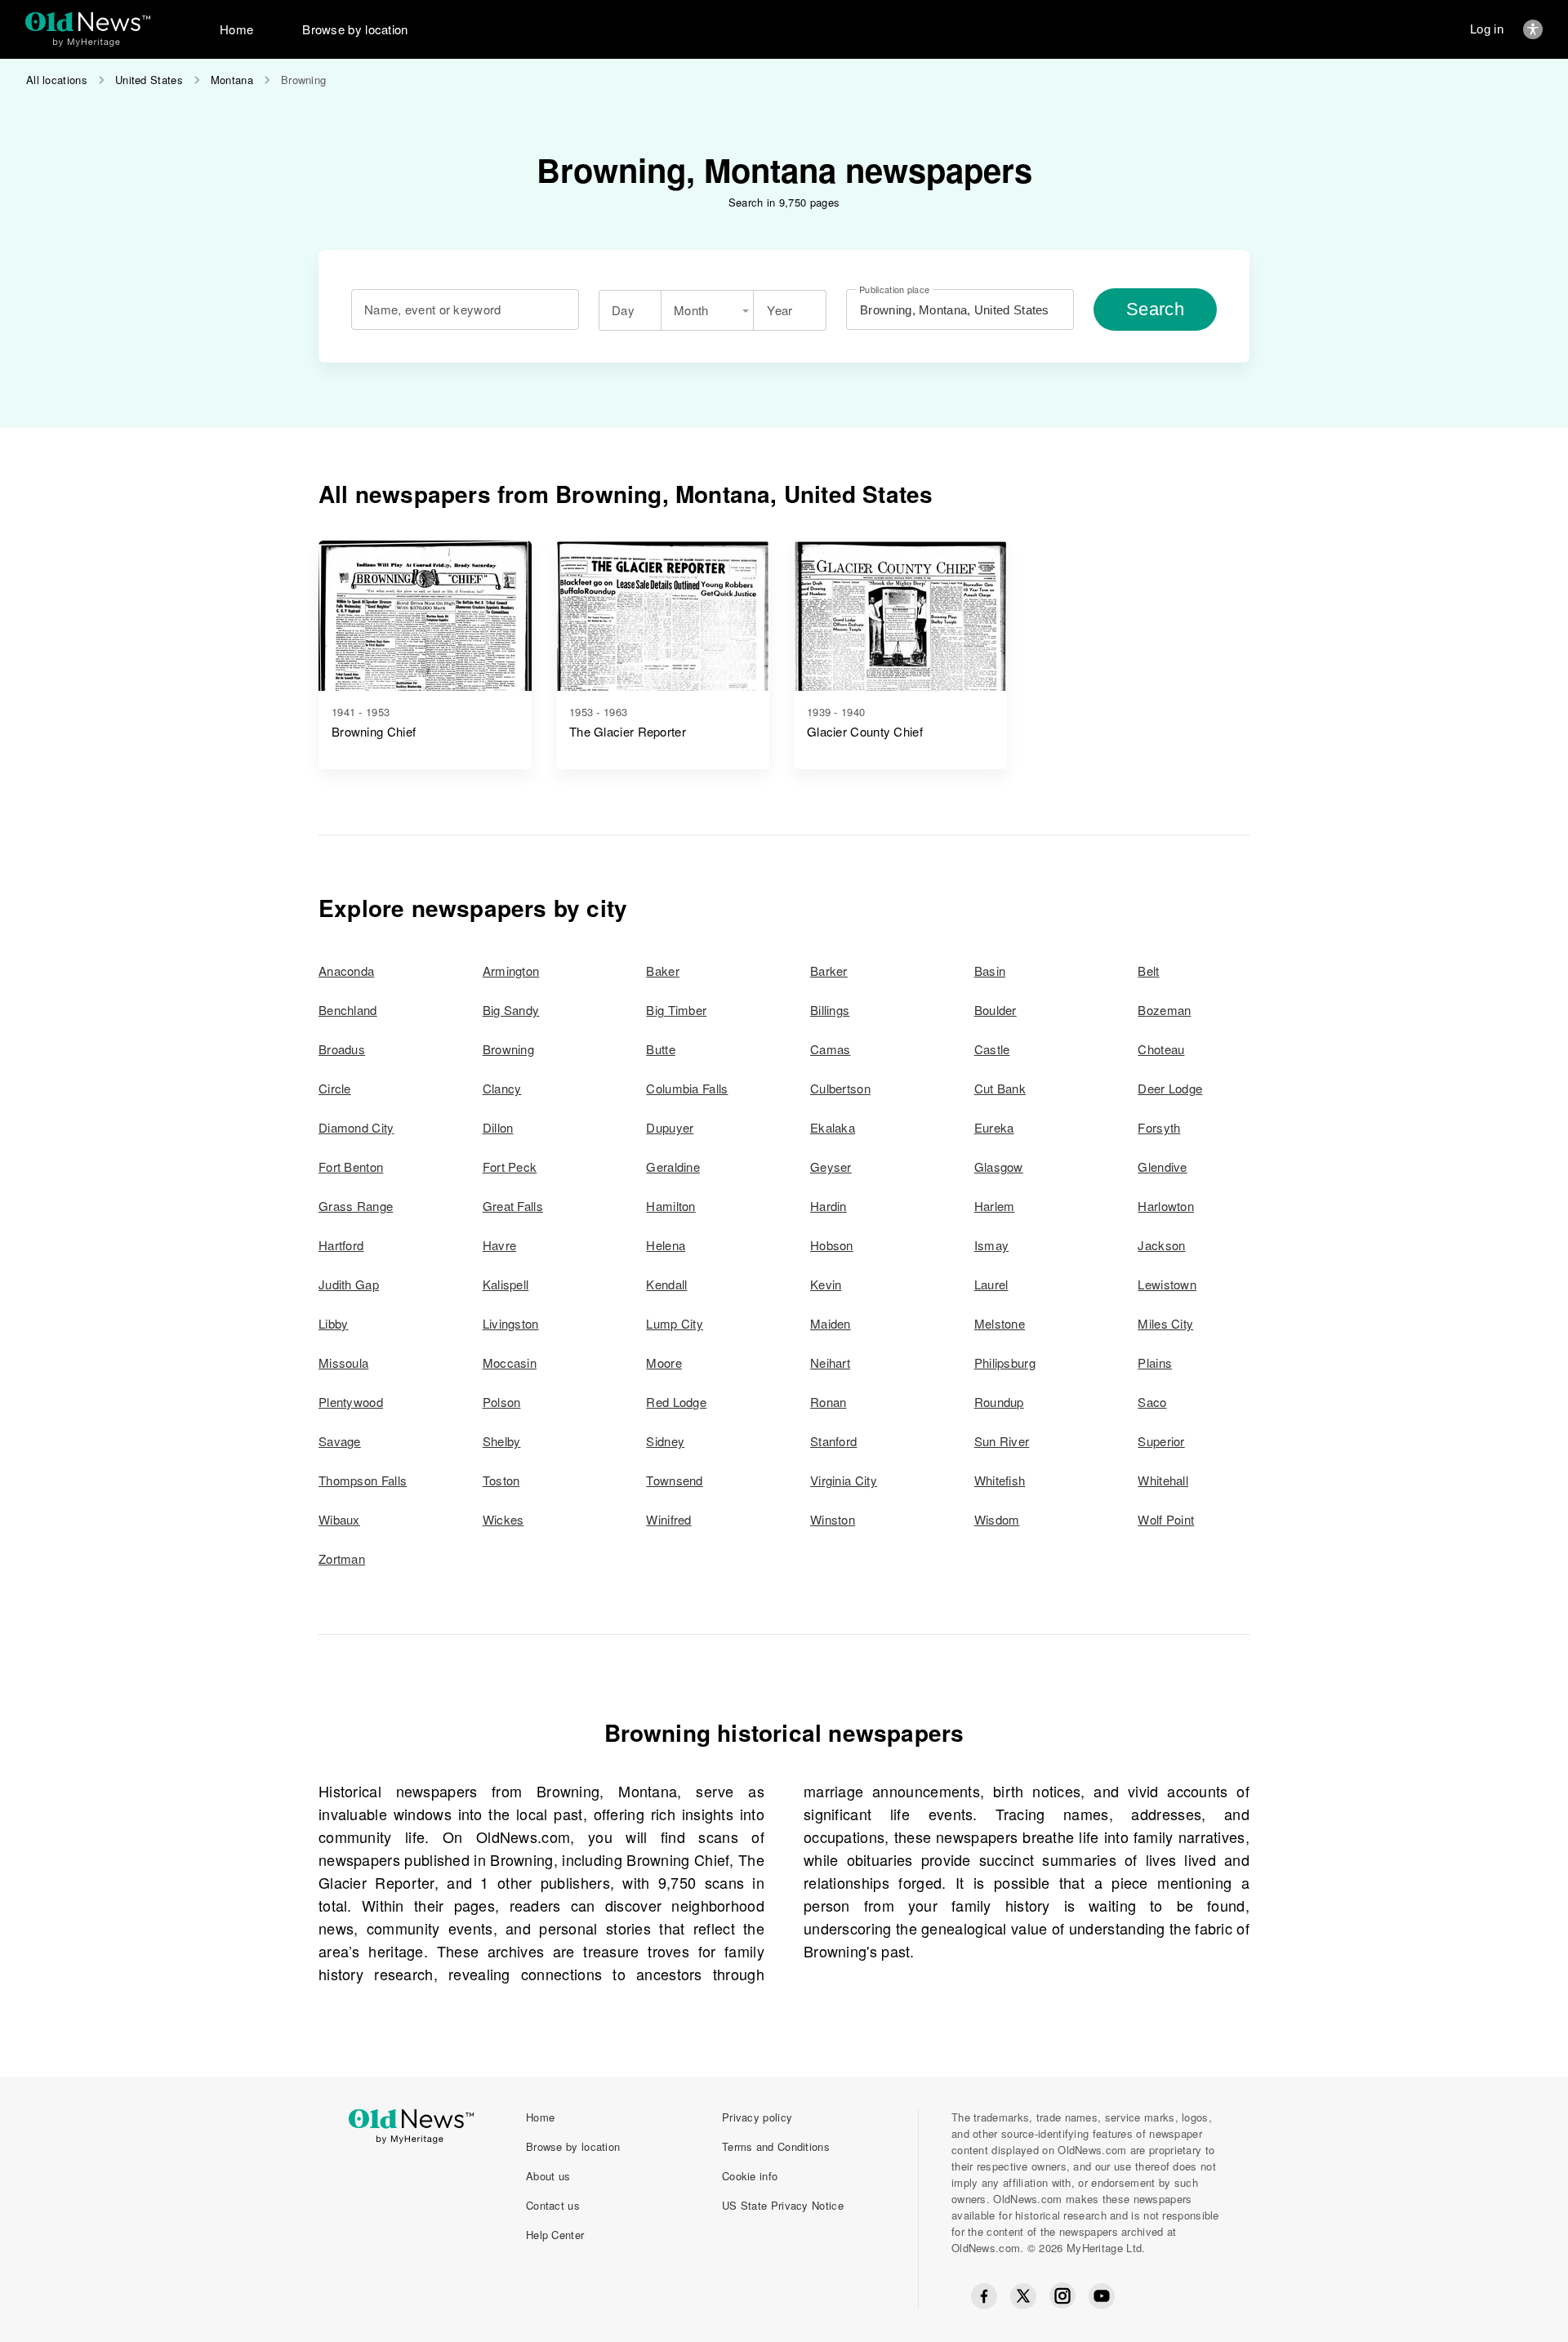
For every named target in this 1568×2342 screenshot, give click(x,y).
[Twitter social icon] (1023, 2296)
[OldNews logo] (88, 22)
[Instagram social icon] (1062, 2296)
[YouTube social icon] (1102, 2296)
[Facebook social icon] (984, 2296)
